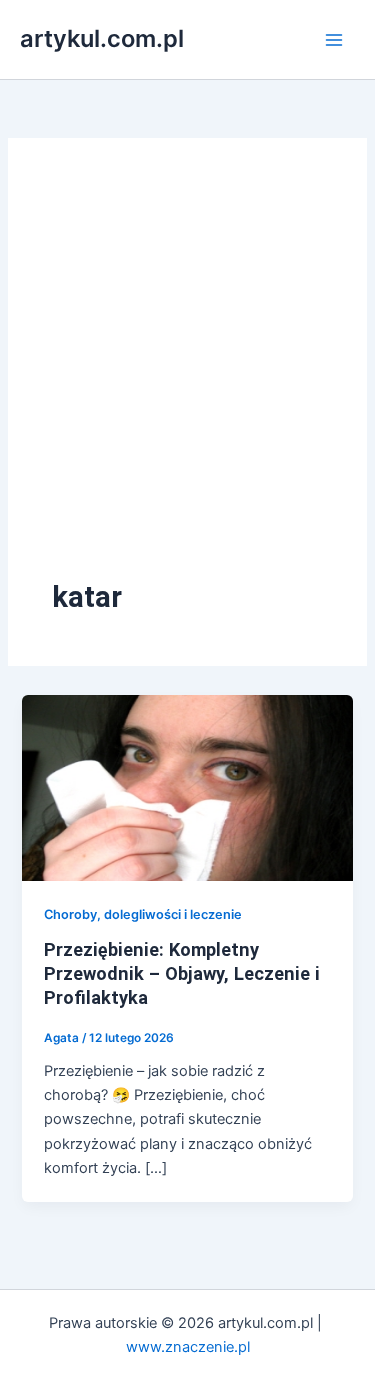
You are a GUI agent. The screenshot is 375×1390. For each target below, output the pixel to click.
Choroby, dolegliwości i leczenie (143, 914)
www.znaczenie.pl (188, 1347)
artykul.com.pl (102, 38)
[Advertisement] (187, 379)
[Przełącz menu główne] (334, 40)
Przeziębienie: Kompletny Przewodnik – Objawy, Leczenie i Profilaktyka (182, 973)
